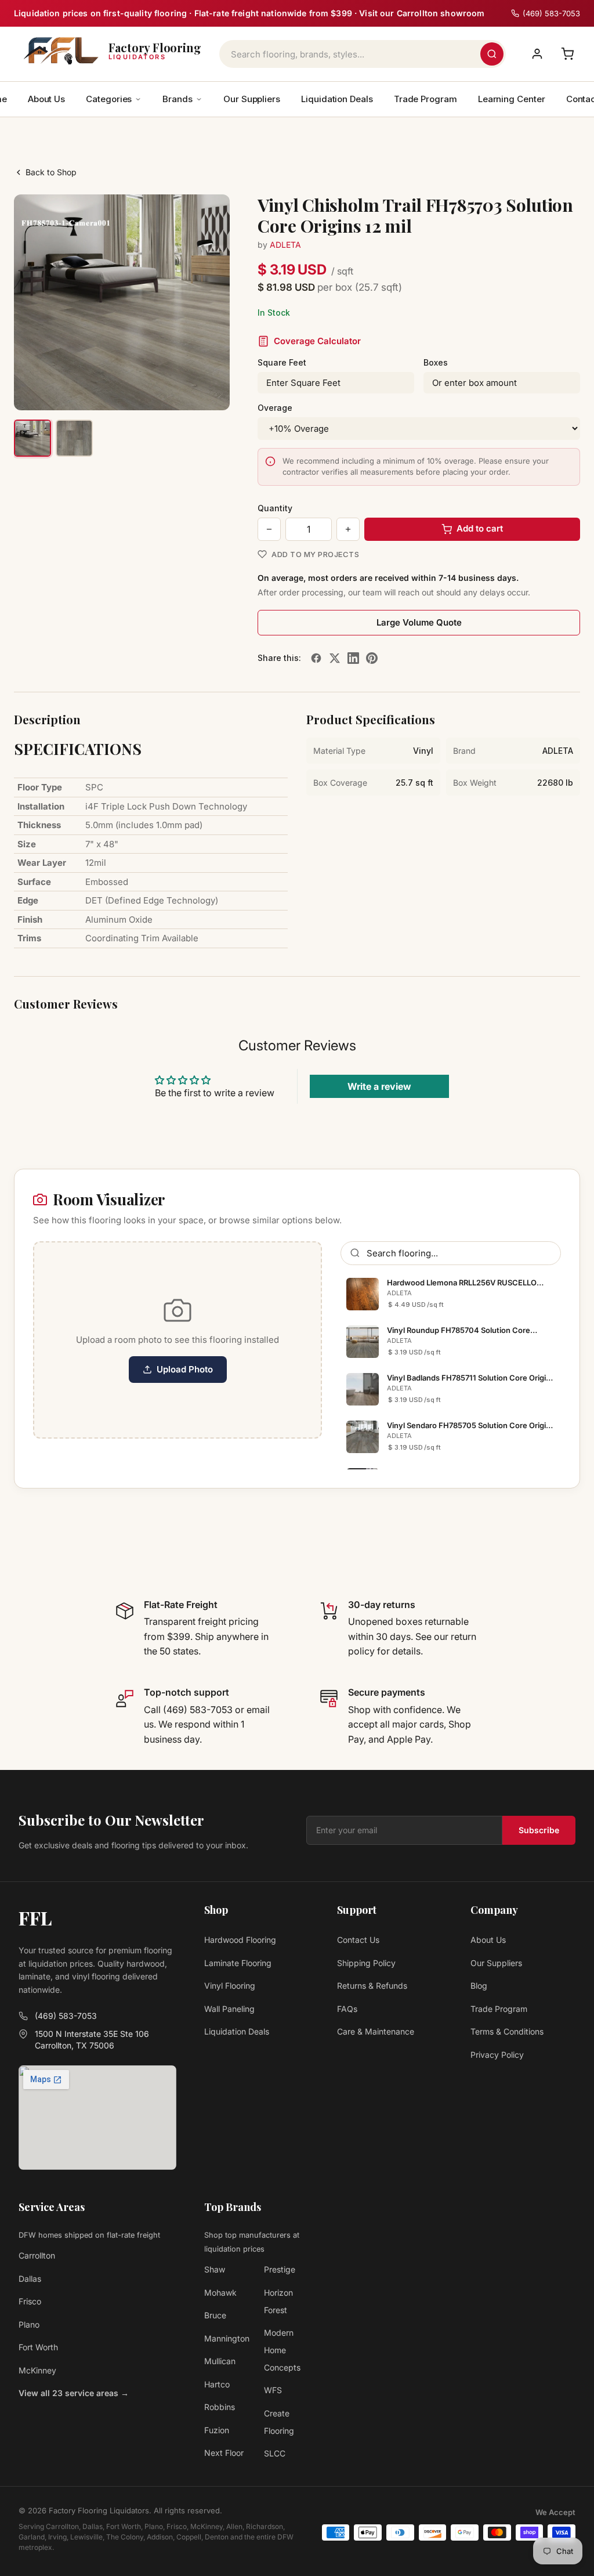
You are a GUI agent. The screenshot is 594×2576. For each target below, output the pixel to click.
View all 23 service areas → (74, 2393)
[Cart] (567, 54)
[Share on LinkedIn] (353, 658)
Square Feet (282, 362)
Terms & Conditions (507, 2031)
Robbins (220, 2407)
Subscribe (539, 1830)
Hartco (217, 2384)
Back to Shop (51, 172)
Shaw (215, 2269)
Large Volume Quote (419, 622)
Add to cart (480, 528)
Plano (29, 2324)
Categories (109, 99)
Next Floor (224, 2453)
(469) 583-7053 (66, 2016)
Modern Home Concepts (282, 2350)
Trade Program (425, 99)
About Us (46, 99)
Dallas (30, 2279)
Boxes (436, 362)
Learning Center (512, 99)
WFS (273, 2390)
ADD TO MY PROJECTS (315, 554)
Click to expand (184, 391)
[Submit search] (492, 54)
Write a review (379, 1086)
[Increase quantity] (348, 529)
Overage (275, 408)
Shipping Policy (366, 1963)
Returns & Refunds (372, 1986)
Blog (479, 1986)
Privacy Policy (497, 2055)
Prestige (280, 2269)
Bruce (215, 2315)
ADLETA (285, 245)
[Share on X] (335, 658)
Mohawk (220, 2293)
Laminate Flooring (238, 1963)
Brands (178, 99)
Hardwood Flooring (240, 1940)
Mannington (227, 2338)
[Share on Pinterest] (372, 658)
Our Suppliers (252, 99)
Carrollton (37, 2255)
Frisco (30, 2301)
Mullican (220, 2361)
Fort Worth (38, 2347)
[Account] (537, 54)
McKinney (37, 2370)
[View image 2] (74, 438)
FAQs (347, 2009)
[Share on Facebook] (316, 658)
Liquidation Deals (337, 99)
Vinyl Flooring (230, 1986)
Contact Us (358, 1940)
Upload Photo (185, 1369)
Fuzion (217, 2430)
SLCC (275, 2453)
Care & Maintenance (376, 2031)
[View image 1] (32, 438)
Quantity (275, 508)
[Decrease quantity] (269, 529)
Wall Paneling (229, 2009)
